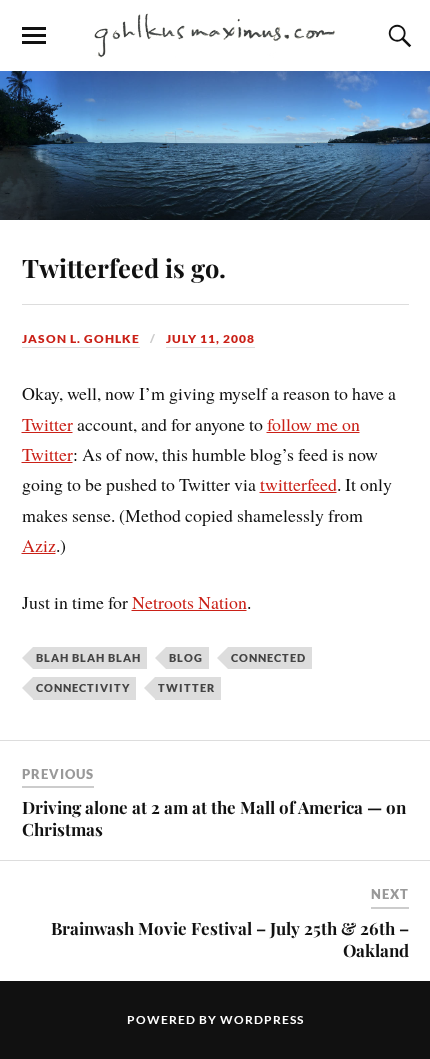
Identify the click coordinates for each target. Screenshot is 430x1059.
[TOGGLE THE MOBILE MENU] (34, 36)
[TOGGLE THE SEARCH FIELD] (397, 36)
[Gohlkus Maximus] (215, 34)
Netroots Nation (189, 602)
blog (186, 657)
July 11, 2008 (210, 338)
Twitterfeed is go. (124, 267)
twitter (186, 687)
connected (268, 657)
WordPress (262, 1019)
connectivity (83, 687)
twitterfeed (298, 484)
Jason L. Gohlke (81, 338)
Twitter (47, 424)
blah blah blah (88, 657)
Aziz (39, 545)
